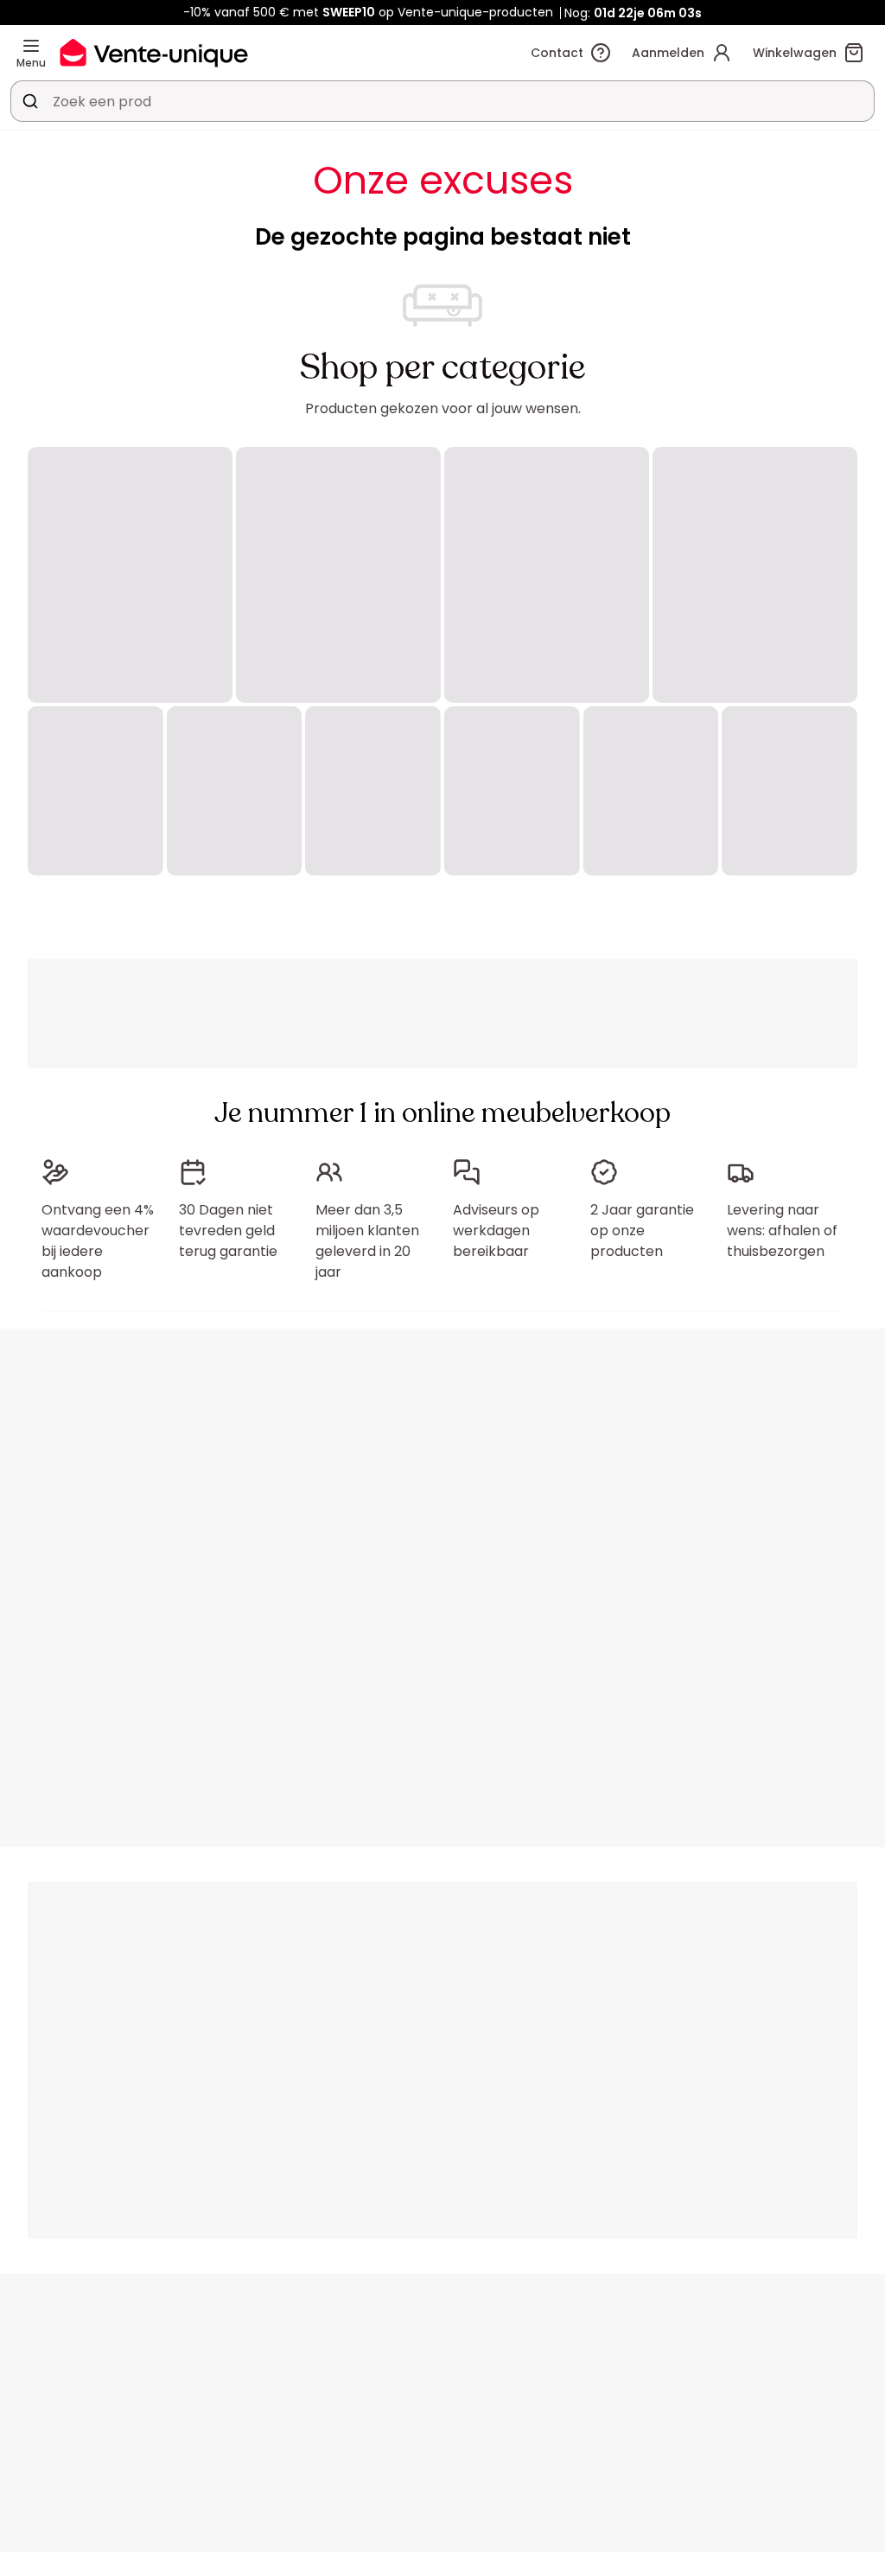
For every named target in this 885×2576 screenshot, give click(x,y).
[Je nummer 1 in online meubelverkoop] (154, 52)
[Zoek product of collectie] (30, 101)
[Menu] (31, 46)
